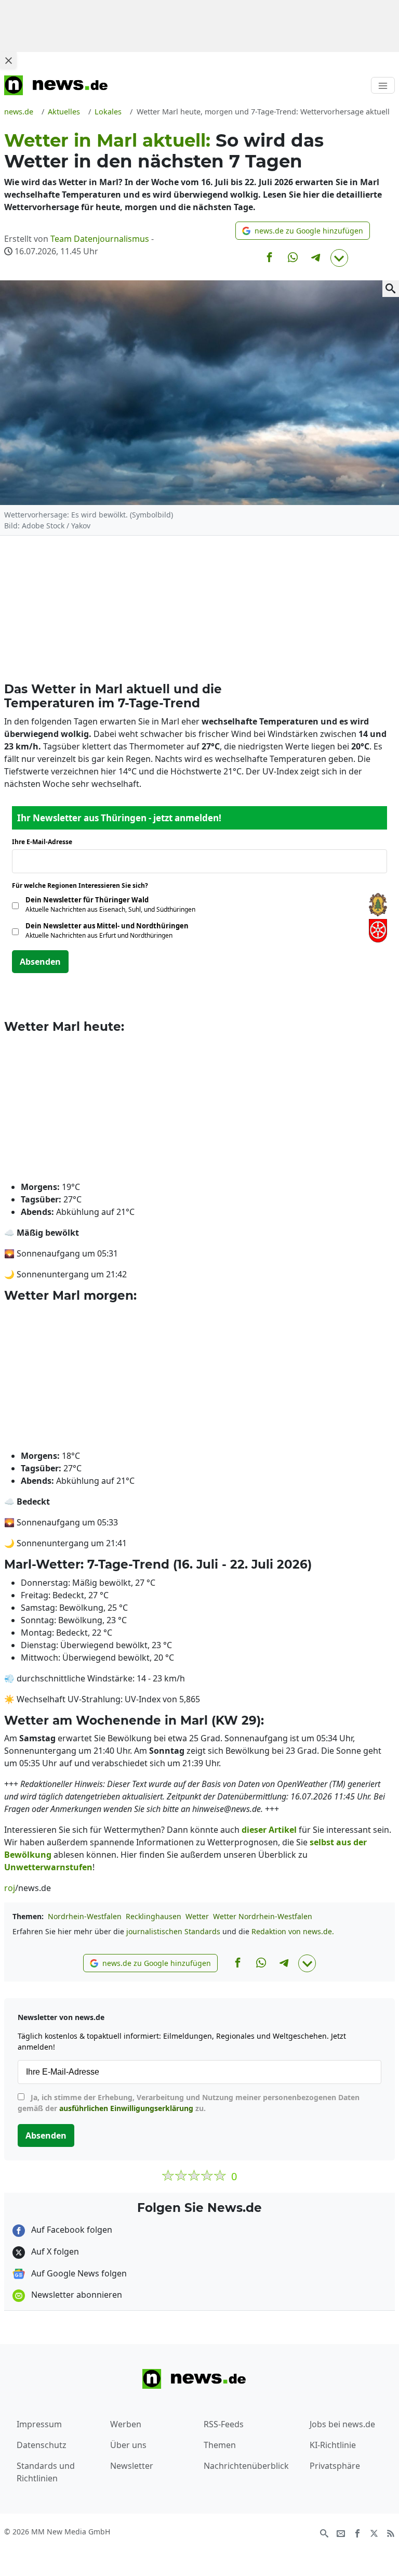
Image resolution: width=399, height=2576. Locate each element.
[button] (303, 231)
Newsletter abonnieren (76, 2295)
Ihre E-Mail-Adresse (45, 842)
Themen (220, 2445)
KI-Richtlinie (333, 2445)
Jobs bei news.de (342, 2424)
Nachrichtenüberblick (246, 2466)
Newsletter (132, 2466)
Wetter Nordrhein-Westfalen (263, 1916)
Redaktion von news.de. (293, 1931)
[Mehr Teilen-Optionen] (339, 258)
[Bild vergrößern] (391, 289)
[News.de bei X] (374, 2532)
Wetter (197, 1916)
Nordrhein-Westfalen (85, 1916)
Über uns (128, 2445)
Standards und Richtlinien (46, 2472)
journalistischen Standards (173, 1931)
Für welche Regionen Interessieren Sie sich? (84, 885)
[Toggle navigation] (383, 85)
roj (10, 1888)
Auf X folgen (54, 2251)
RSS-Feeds (224, 2424)
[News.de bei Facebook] (357, 2532)
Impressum (39, 2424)
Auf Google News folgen (78, 2273)
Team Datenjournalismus (100, 239)
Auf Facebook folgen (71, 2230)
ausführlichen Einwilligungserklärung (126, 2108)
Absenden (40, 962)
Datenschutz (42, 2445)
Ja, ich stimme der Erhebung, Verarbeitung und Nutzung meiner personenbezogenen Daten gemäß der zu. (189, 2103)
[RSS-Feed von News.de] (391, 2532)
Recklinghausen (154, 1916)
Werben (126, 2424)
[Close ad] (8, 60)
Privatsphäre (335, 2466)
